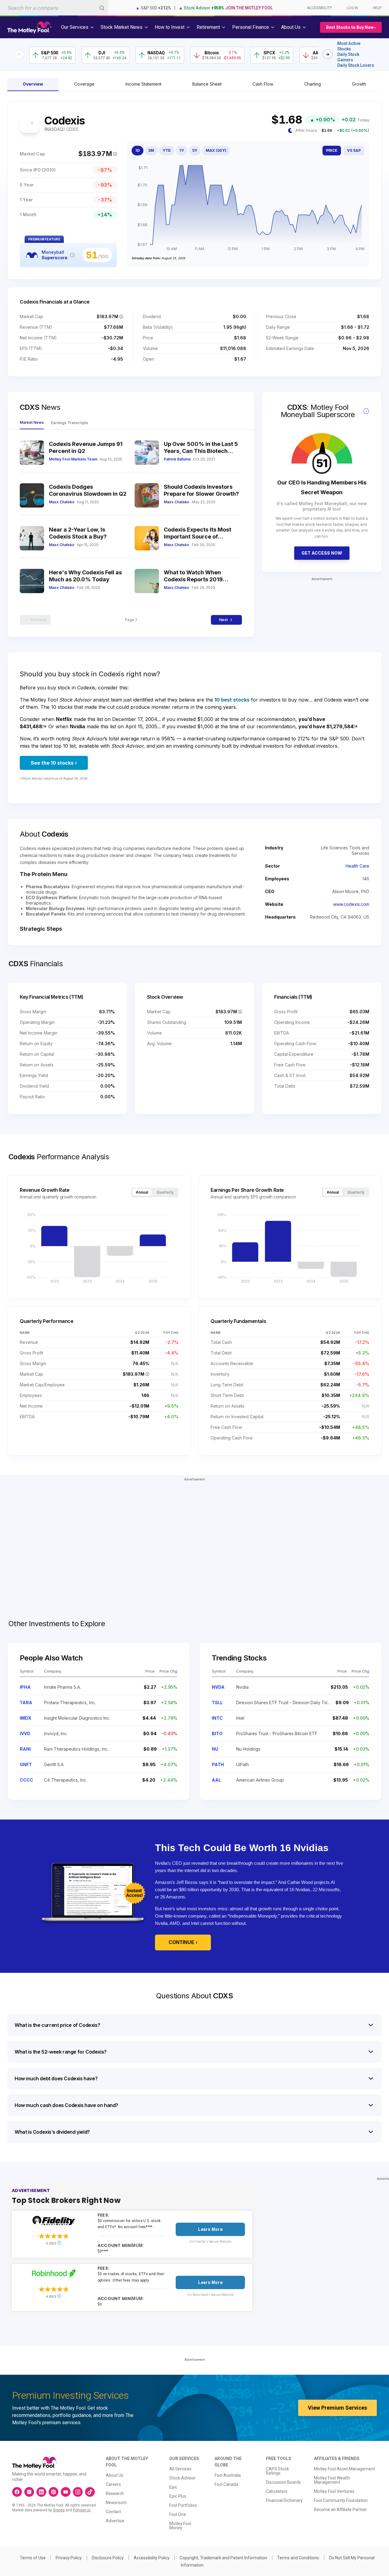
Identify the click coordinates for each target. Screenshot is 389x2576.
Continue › (183, 1942)
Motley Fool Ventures (334, 2491)
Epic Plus (178, 2496)
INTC (217, 1718)
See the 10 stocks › (54, 763)
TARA (26, 1703)
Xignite (59, 2510)
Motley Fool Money (180, 2526)
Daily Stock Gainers (348, 57)
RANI (25, 1749)
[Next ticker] (328, 54)
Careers (113, 2484)
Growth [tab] (359, 84)
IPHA (25, 1687)
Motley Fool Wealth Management (332, 2480)
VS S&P (354, 150)
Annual (142, 1192)
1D (138, 150)
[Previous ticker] (19, 54)
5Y (195, 150)
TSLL (217, 1703)
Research (115, 2493)
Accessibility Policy (152, 2558)
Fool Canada (226, 2484)
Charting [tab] (313, 84)
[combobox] (54, 8)
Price (332, 150)
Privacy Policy (69, 2558)
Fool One (178, 2514)
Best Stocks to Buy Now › (351, 27)
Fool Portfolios (183, 2505)
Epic (173, 2487)
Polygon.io (82, 2510)
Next (223, 620)
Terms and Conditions (298, 2558)
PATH (218, 1764)
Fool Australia (228, 2475)
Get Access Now (322, 553)
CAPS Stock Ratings (277, 2471)
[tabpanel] (194, 190)
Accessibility (319, 8)
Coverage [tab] (84, 84)
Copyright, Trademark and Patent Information (223, 2558)
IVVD (25, 1733)
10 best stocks (232, 700)
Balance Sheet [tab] (207, 84)
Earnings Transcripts (70, 423)
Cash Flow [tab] (263, 84)
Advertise (115, 2521)
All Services (180, 2469)
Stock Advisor (182, 2478)
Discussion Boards (283, 2482)
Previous (38, 620)
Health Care (357, 866)
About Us (115, 2475)
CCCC (26, 1780)
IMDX (26, 1718)
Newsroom (116, 2503)
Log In (352, 8)
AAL (216, 1780)
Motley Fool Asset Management (344, 2469)
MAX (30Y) (216, 150)
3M (151, 150)
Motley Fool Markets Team (73, 459)
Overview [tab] (33, 84)
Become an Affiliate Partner (341, 2510)
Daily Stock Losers (356, 65)
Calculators (277, 2491)
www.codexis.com (351, 904)
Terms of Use (33, 2558)
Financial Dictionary (284, 2500)
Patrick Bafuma (177, 459)
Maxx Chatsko (62, 502)
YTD (167, 150)
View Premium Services (337, 2408)
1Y (182, 150)
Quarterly (165, 1192)
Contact (113, 2512)
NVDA (218, 1687)
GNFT (26, 1764)
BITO (217, 1733)
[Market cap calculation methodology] (115, 154)
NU (215, 1749)
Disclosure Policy (108, 2558)
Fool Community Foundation (341, 2500)
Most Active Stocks (349, 46)
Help (377, 8)
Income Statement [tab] (143, 84)
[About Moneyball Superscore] (72, 255)
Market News (32, 422)
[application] (248, 209)
